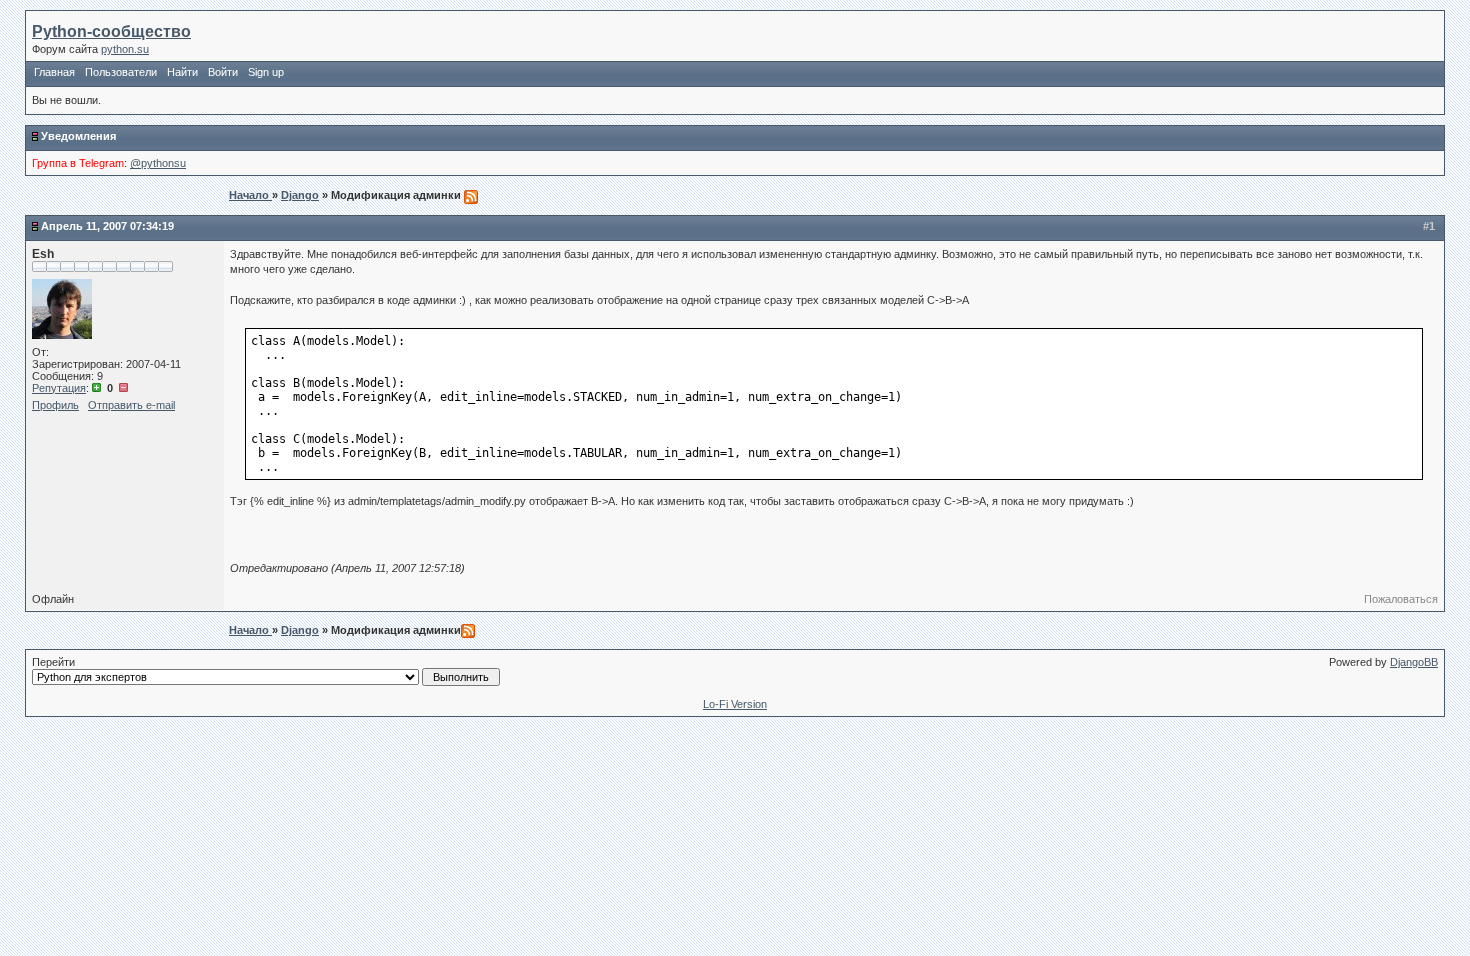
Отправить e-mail (131, 405)
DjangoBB (1414, 662)
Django (300, 195)
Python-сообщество (111, 31)
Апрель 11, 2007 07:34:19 (107, 226)
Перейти (53, 662)
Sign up (266, 72)
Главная (54, 72)
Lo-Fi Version (735, 704)
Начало (250, 195)
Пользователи (121, 72)
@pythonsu (158, 163)
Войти (223, 72)
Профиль (55, 405)
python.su (125, 49)
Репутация (59, 388)
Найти (182, 72)
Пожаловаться (1401, 599)
